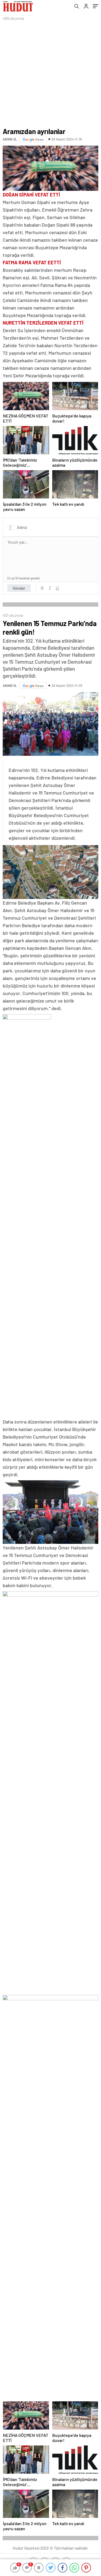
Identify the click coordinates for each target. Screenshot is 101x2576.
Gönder (19, 588)
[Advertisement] (50, 75)
